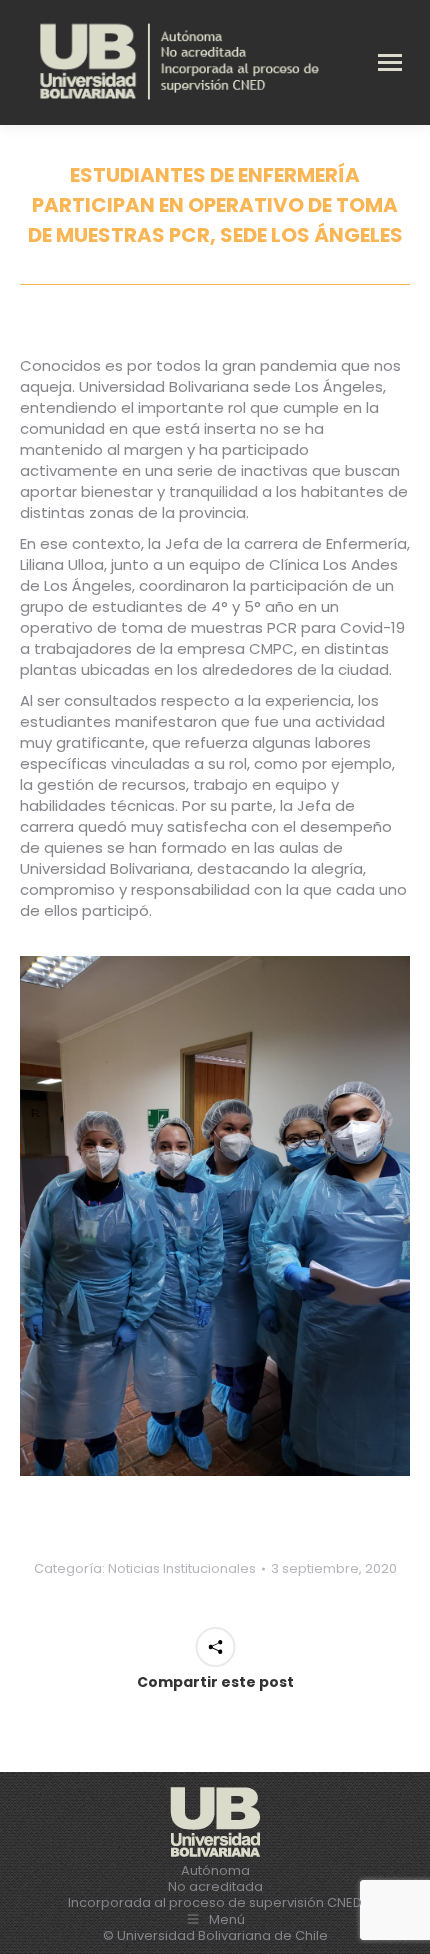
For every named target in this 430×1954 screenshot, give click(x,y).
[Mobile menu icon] (390, 62)
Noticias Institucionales (182, 1568)
